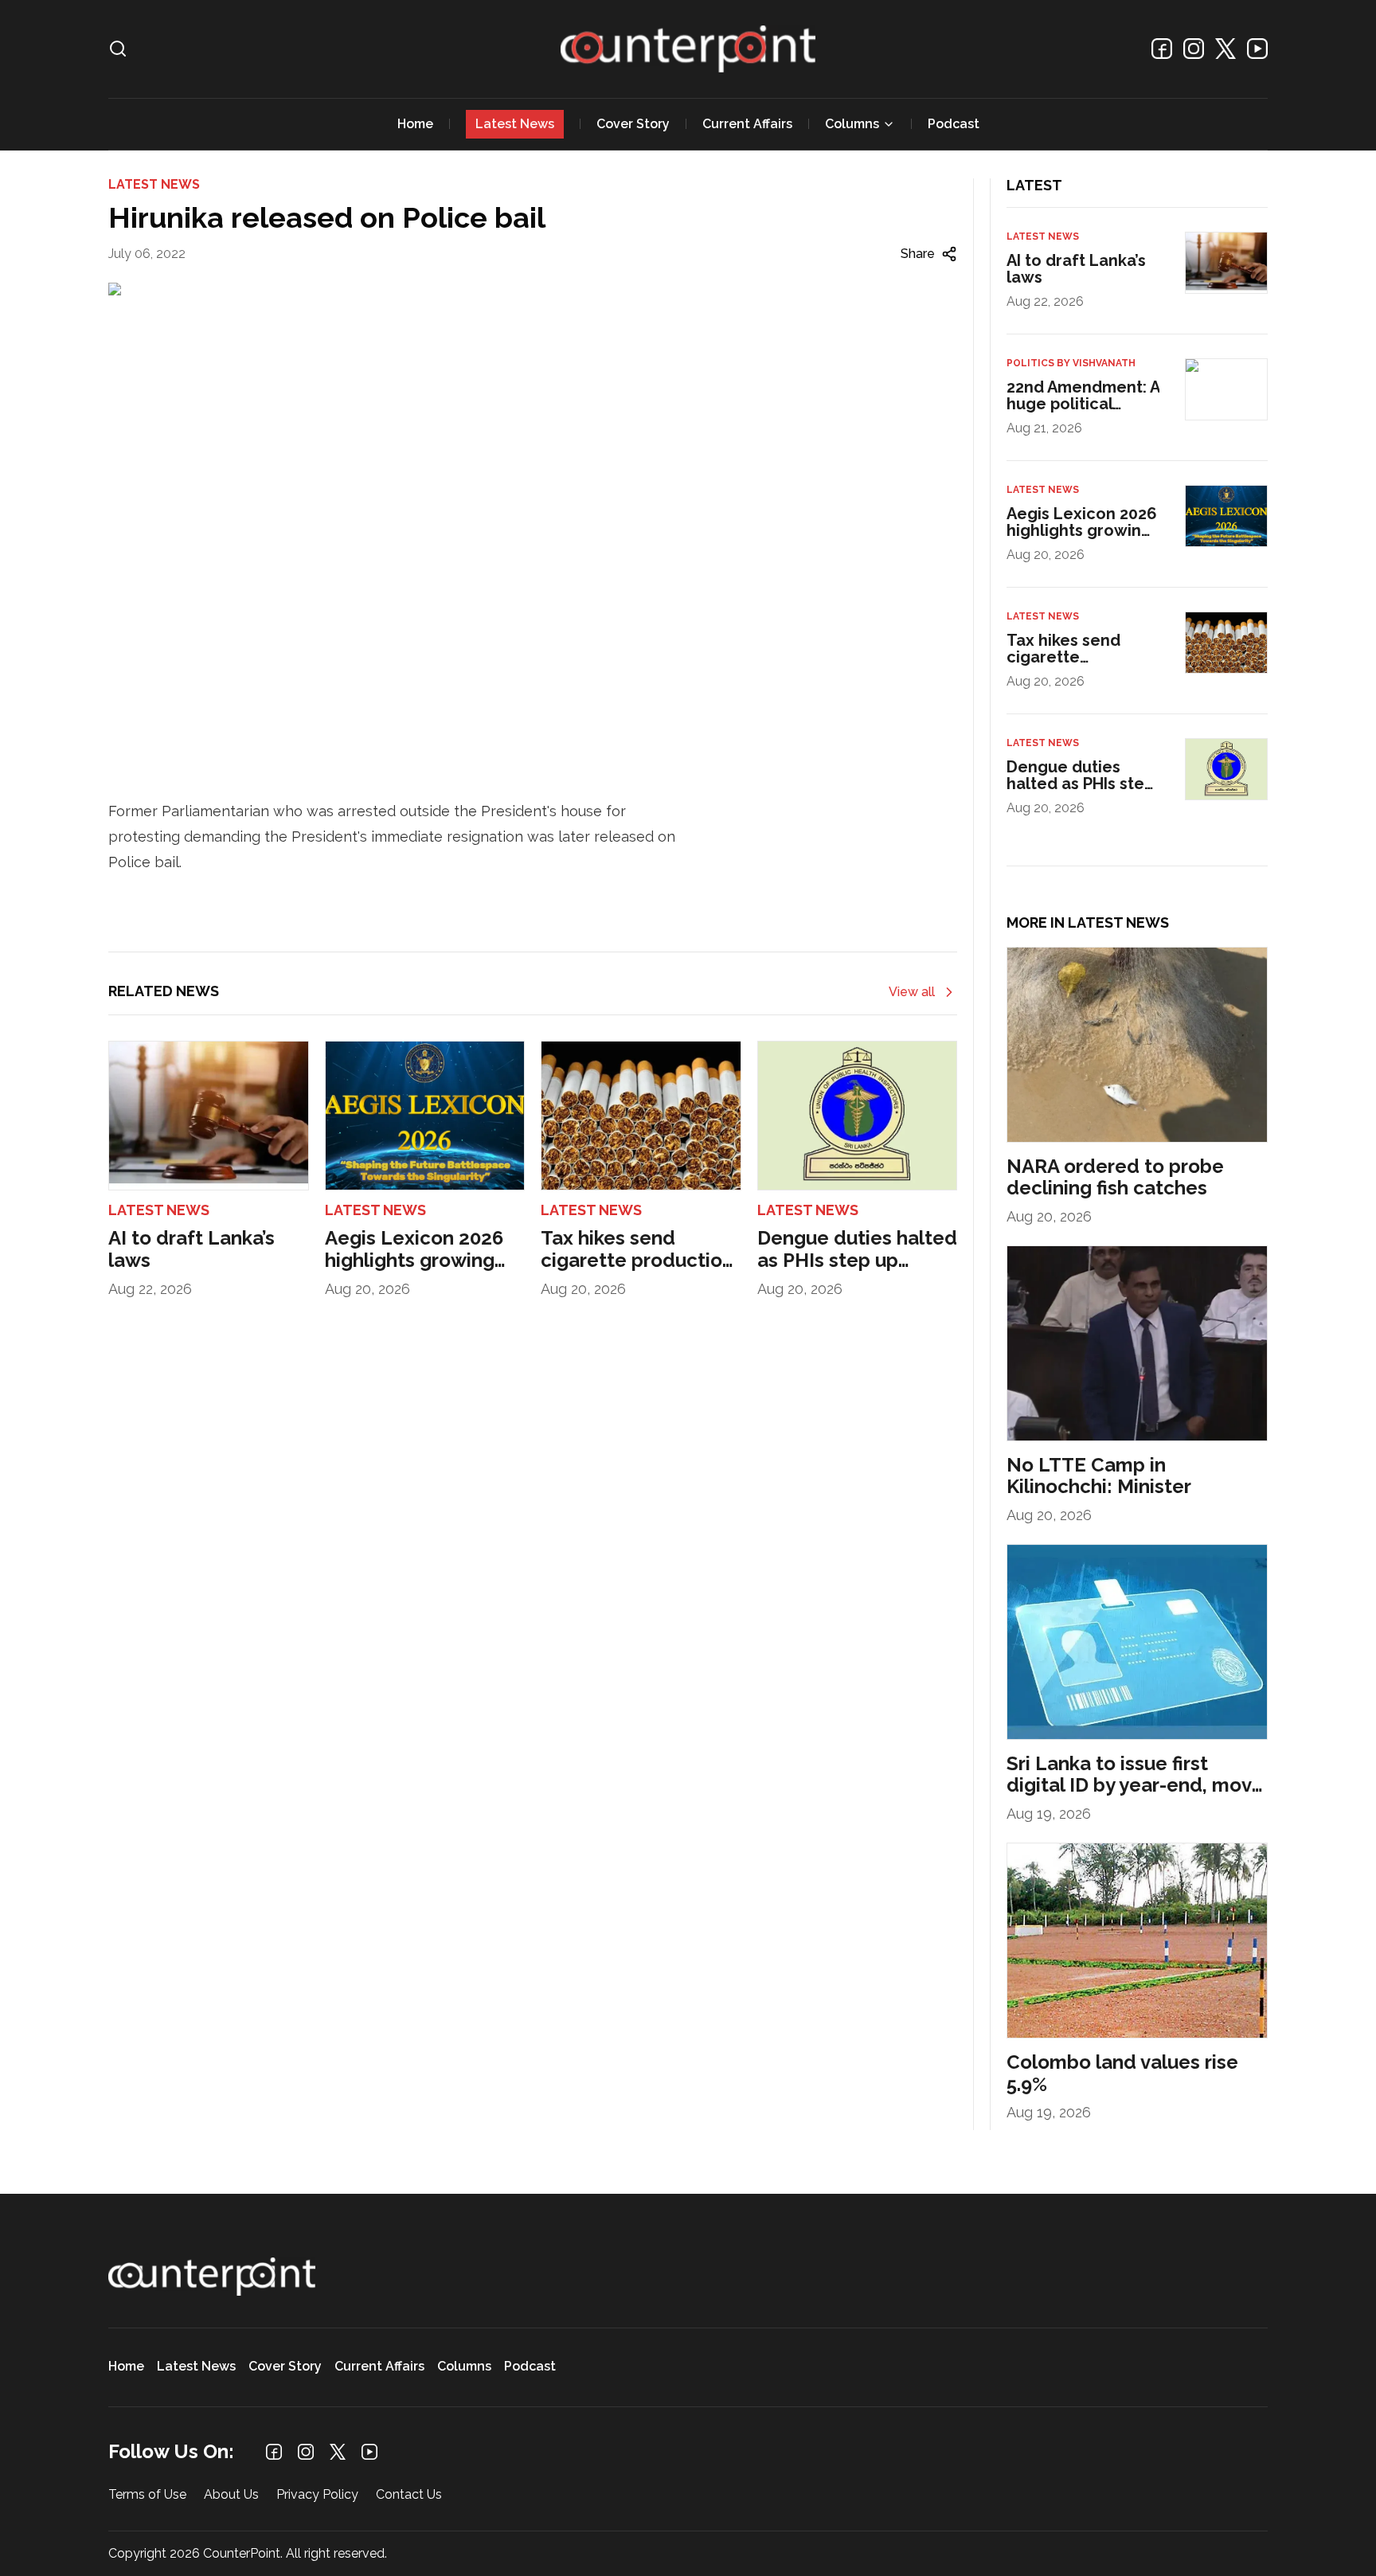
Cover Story (633, 124)
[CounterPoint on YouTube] (1257, 49)
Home (415, 124)
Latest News (515, 124)
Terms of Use (147, 2495)
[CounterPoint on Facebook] (1162, 49)
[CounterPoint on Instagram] (1194, 49)
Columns (852, 124)
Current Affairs (747, 124)
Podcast (954, 124)
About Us (231, 2495)
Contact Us (409, 2495)
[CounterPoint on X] (1225, 49)
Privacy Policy (317, 2495)
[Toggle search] (118, 49)
